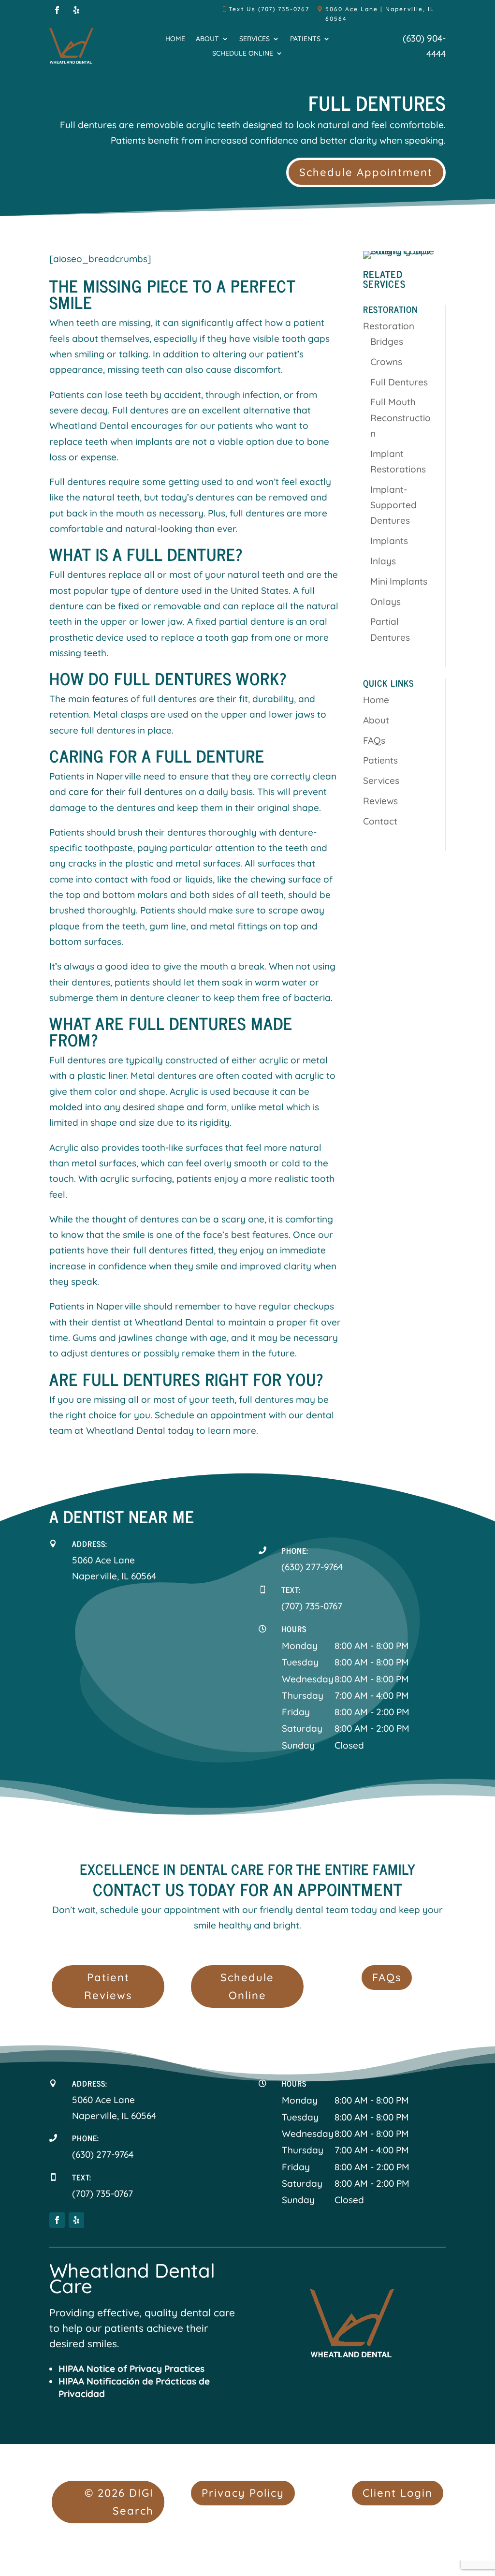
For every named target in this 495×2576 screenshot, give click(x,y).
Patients (305, 39)
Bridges (387, 341)
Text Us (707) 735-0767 (269, 9)
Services (255, 39)
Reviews (380, 801)
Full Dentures (399, 382)
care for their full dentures (126, 792)
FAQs (374, 740)
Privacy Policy (243, 2493)
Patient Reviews (108, 1986)
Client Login (398, 2493)
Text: (291, 1590)
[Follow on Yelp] (76, 10)
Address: (90, 1544)
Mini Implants (399, 581)
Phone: (295, 1550)
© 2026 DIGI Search (119, 2502)
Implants (389, 541)
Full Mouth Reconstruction (400, 418)
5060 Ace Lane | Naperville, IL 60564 (380, 14)
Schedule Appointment (366, 172)
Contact (380, 821)
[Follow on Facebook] (57, 10)
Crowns (386, 362)
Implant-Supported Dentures (393, 505)
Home (175, 39)
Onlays (386, 602)
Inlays (383, 561)
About (207, 39)
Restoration (389, 326)
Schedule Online (243, 54)
